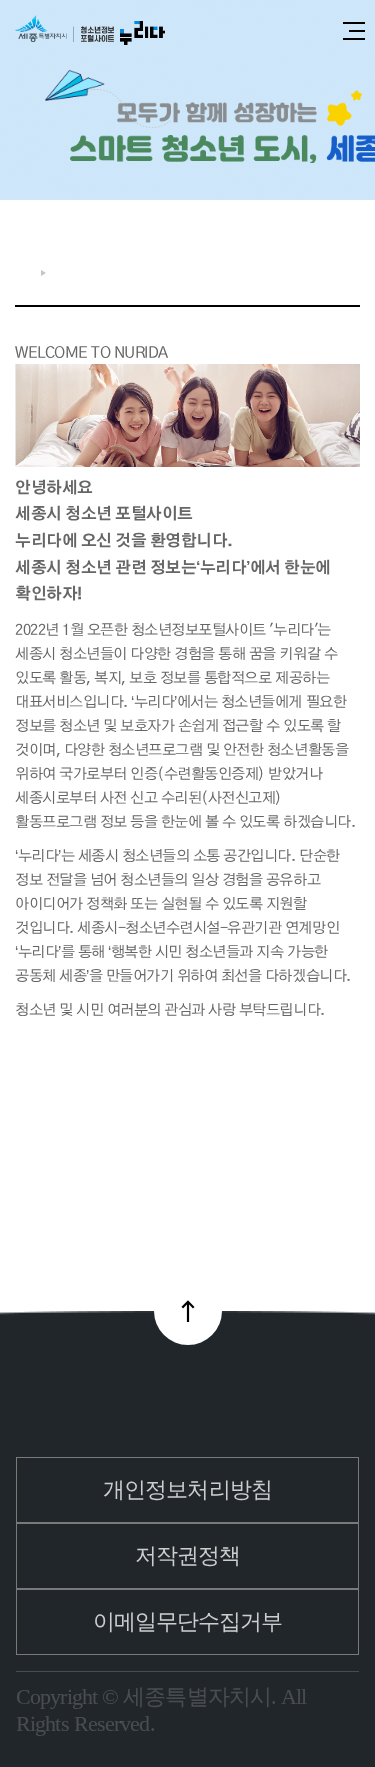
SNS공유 (285, 268)
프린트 (349, 268)
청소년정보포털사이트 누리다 (90, 31)
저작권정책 (188, 1555)
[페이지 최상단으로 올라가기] (188, 1311)
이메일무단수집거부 (188, 1621)
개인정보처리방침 (187, 1489)
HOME (23, 272)
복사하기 (318, 268)
